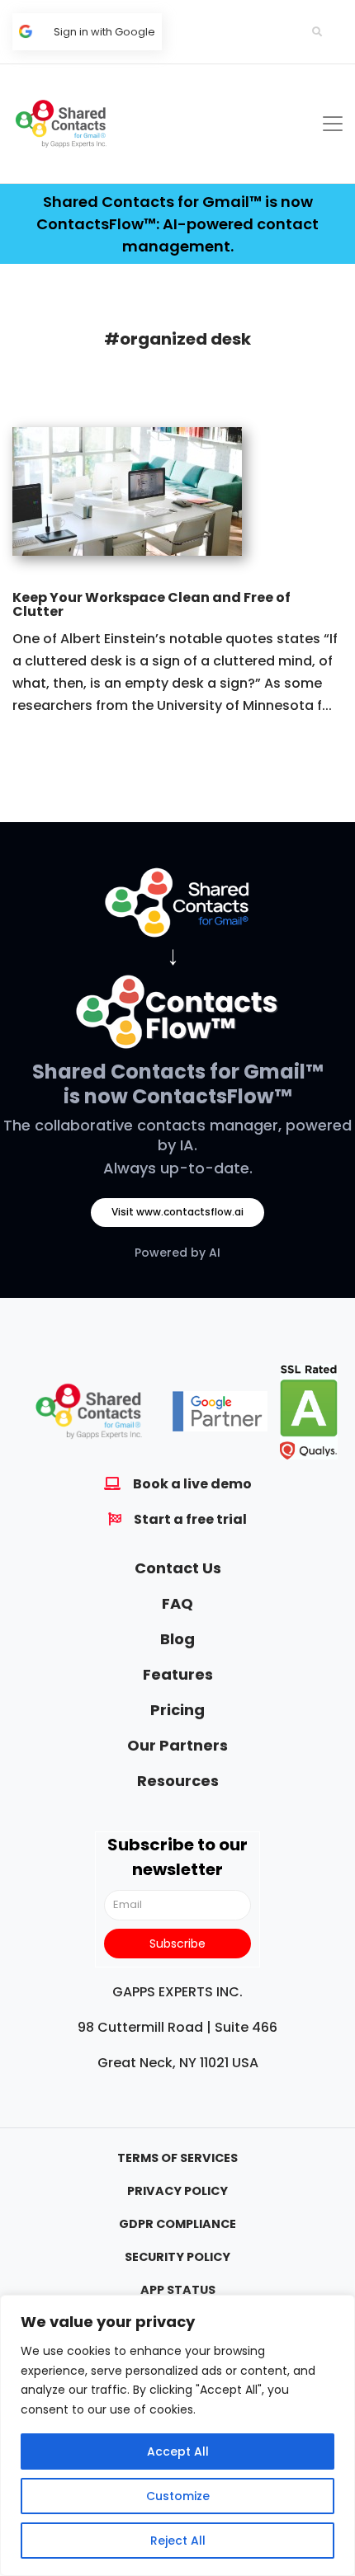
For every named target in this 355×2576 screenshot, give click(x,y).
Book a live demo (192, 1484)
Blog (177, 1639)
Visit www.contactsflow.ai (177, 1212)
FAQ (177, 1603)
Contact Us (178, 1568)
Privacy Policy (177, 2191)
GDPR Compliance (177, 2224)
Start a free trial (190, 1519)
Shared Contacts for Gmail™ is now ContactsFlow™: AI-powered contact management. (177, 224)
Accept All (178, 2451)
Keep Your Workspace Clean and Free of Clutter (151, 605)
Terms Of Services (177, 2158)
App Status (178, 2290)
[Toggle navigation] (333, 124)
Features (178, 1674)
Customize (178, 2496)
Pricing (177, 1710)
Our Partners (177, 1745)
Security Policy (177, 2257)
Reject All (178, 2541)
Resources (178, 1781)
